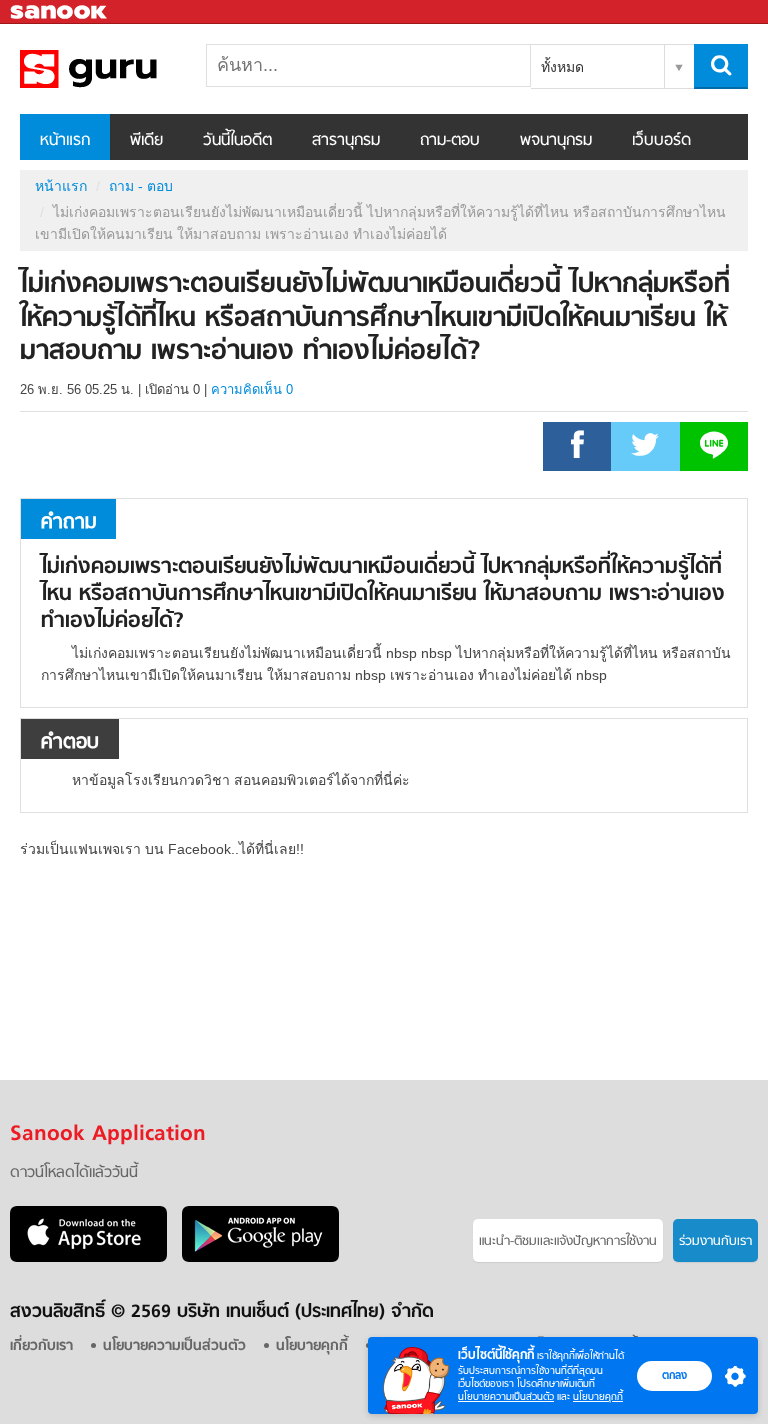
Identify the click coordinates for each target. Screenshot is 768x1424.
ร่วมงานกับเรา (715, 1241)
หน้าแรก (65, 141)
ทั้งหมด (562, 67)
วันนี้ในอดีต (237, 141)
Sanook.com (60, 12)
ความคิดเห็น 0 (252, 389)
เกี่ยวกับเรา (41, 1346)
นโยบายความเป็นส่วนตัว (506, 1396)
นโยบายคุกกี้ (598, 1396)
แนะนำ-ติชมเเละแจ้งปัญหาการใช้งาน (568, 1241)
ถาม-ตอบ (450, 141)
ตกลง (674, 1375)
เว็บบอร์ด (661, 141)
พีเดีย (146, 141)
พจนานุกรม (556, 141)
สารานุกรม (346, 141)
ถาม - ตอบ (141, 186)
